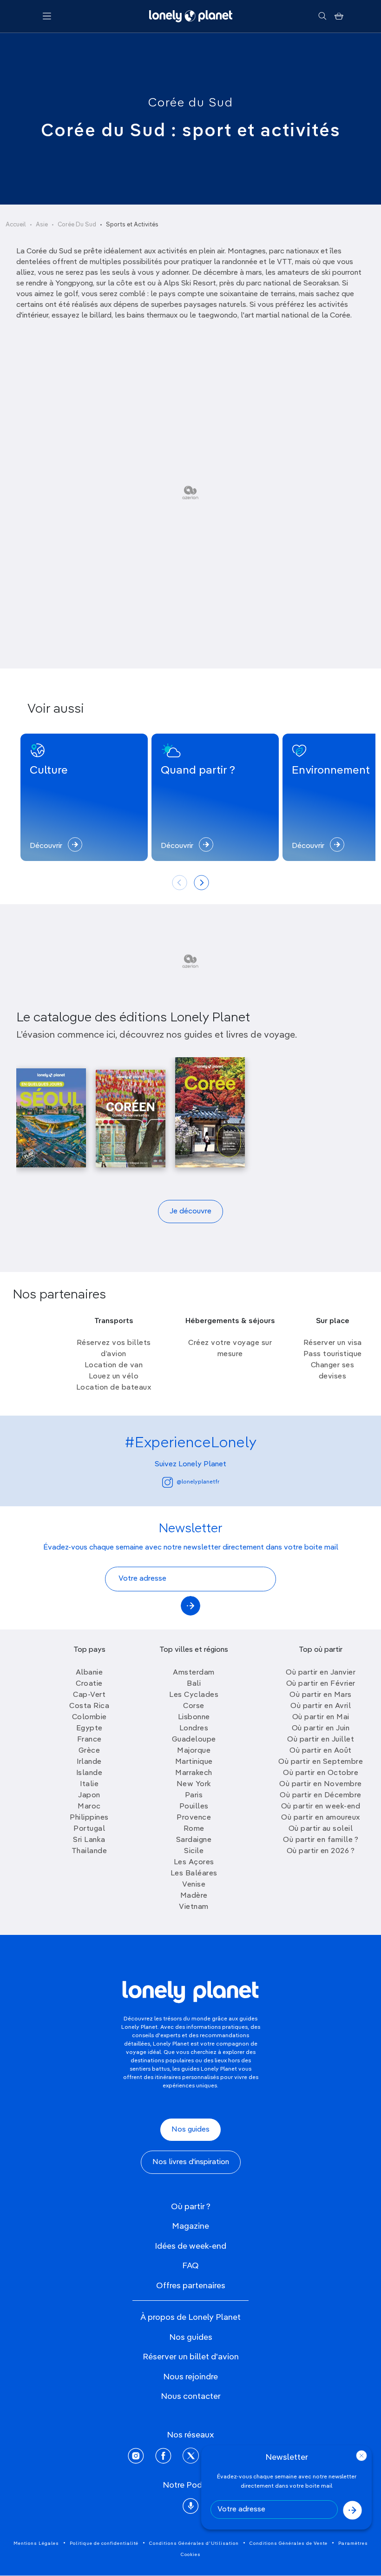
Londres (194, 1728)
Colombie (89, 1717)
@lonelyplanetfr (198, 1482)
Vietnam (194, 1907)
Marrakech (194, 1773)
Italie (89, 1784)
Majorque (194, 1751)
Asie (42, 225)
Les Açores (194, 1862)
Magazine (190, 2226)
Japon (89, 1795)
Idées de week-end (190, 2246)
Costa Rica (89, 1706)
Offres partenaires (191, 2286)
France (89, 1740)
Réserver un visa (333, 1343)
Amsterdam (194, 1673)
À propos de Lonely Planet (190, 2318)
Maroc (89, 1807)
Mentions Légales (36, 2543)
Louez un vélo (114, 1377)
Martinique (194, 1762)
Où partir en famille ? (321, 1840)
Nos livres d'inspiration (191, 2162)
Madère (194, 1896)
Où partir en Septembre (321, 1762)
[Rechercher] (322, 16)
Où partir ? (191, 2207)
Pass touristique (333, 1354)
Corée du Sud (191, 103)
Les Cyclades (194, 1695)
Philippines (89, 1818)
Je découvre (190, 1212)
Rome (194, 1829)
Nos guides (190, 2130)
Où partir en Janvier (321, 1673)
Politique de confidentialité (104, 2543)
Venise (194, 1885)
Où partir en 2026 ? (321, 1851)
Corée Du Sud (77, 225)
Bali (194, 1684)
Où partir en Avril (321, 1706)
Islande (89, 1773)
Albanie (89, 1673)
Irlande (89, 1762)
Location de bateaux (114, 1388)
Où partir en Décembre (321, 1795)
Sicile (194, 1851)
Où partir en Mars (321, 1695)
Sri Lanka (89, 1840)
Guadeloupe (194, 1740)
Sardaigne (194, 1840)
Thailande (89, 1851)
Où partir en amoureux (321, 1818)
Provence (194, 1818)
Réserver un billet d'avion (191, 2357)
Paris (194, 1795)
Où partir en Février (321, 1684)
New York (194, 1784)
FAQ (190, 2266)
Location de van (114, 1365)
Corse (194, 1706)
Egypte (89, 1728)
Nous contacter (191, 2397)
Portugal (89, 1829)
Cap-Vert (89, 1695)
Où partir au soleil (321, 1829)
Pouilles (194, 1807)
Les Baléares (194, 1874)
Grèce (89, 1751)
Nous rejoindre (190, 2377)
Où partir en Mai (321, 1717)
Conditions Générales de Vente (289, 2543)
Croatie (89, 1684)
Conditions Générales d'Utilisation (194, 2543)
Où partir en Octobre (321, 1773)
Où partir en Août (321, 1751)
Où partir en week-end (321, 1807)
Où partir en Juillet (321, 1740)
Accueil (16, 225)
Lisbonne (194, 1717)
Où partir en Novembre (321, 1784)
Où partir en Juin (321, 1728)
